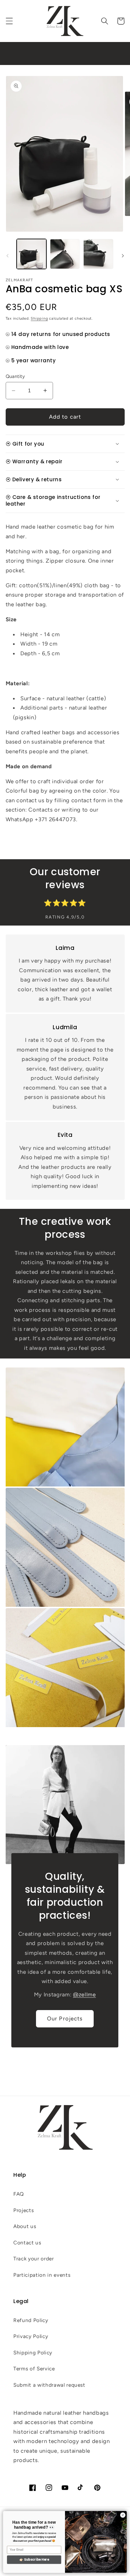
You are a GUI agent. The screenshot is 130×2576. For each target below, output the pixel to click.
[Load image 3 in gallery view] (98, 254)
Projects (23, 2210)
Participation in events (42, 2275)
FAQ (19, 2194)
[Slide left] (7, 256)
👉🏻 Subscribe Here (34, 2560)
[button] (9, 21)
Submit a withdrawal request (49, 2385)
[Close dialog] (123, 2515)
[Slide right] (123, 256)
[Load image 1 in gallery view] (31, 254)
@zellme (84, 1994)
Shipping (39, 318)
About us (25, 2226)
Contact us (27, 2243)
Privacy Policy (31, 2336)
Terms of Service (34, 2369)
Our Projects (65, 2018)
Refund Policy (31, 2320)
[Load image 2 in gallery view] (65, 254)
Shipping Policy (33, 2353)
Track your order (34, 2259)
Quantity (15, 376)
